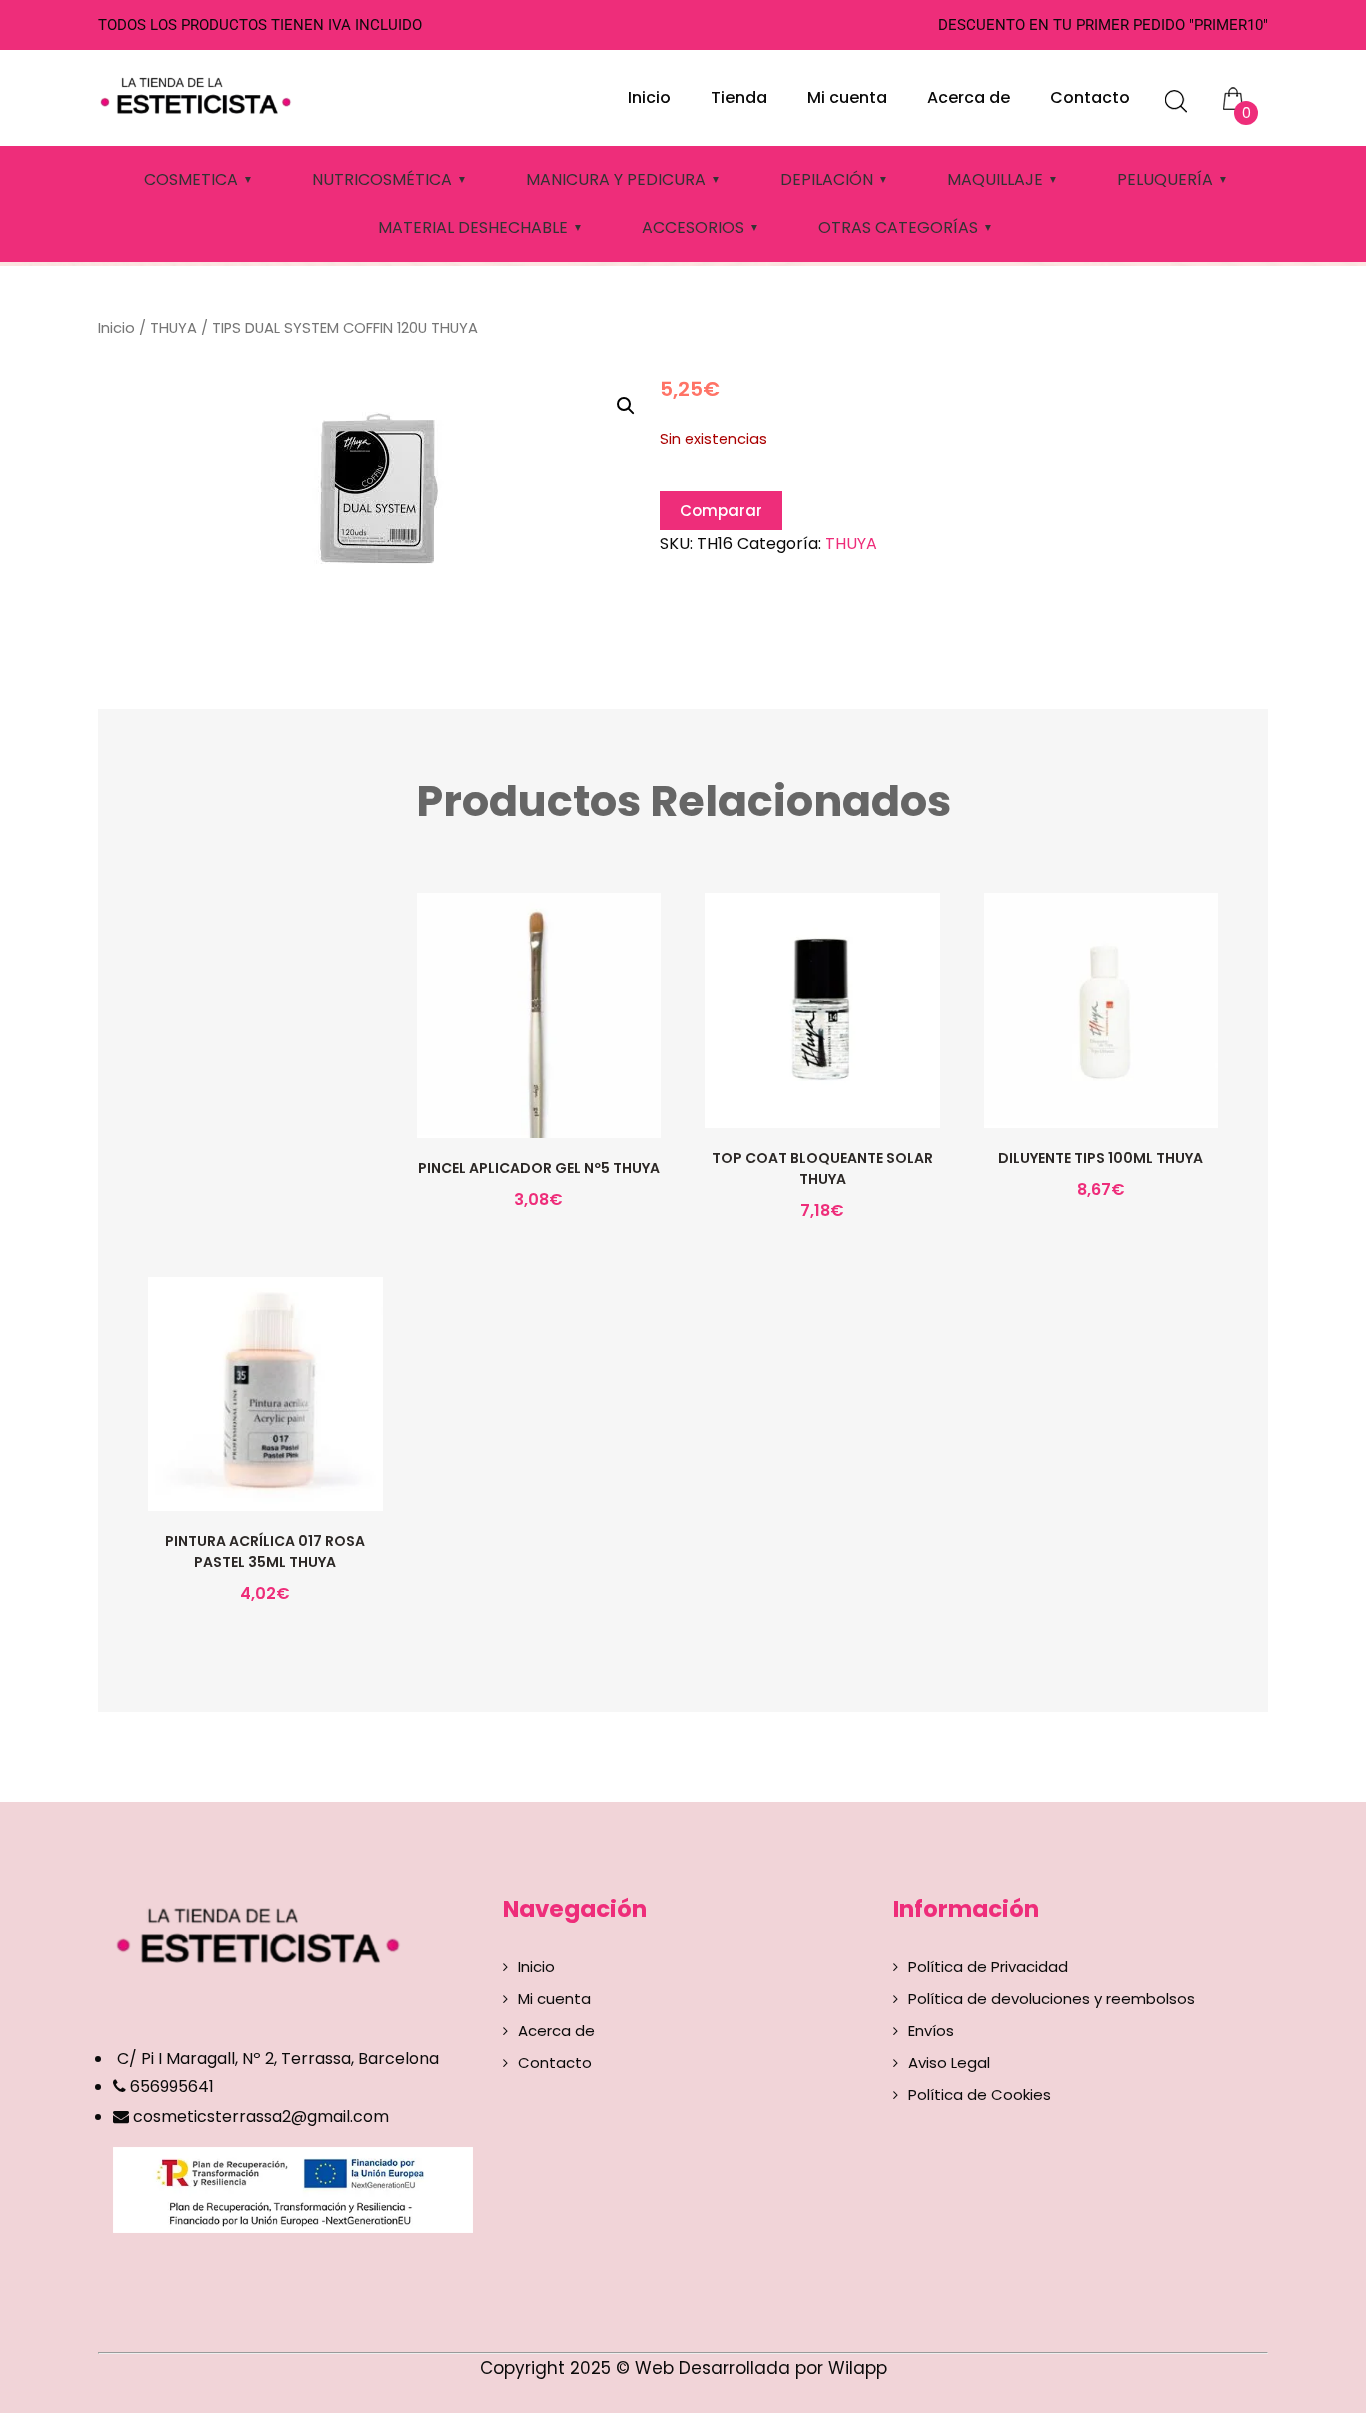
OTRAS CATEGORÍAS (898, 227)
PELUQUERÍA (1165, 179)
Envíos (931, 2030)
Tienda (739, 97)
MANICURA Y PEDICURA (616, 179)
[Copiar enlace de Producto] (495, 1056)
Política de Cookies (979, 2094)
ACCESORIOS (693, 227)
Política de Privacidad (988, 1966)
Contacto (1090, 97)
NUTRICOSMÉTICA (382, 179)
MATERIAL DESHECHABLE (473, 227)
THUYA (173, 328)
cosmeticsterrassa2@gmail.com (261, 2116)
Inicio (649, 97)
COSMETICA (191, 179)
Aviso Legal (949, 2062)
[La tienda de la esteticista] (199, 93)
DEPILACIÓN (826, 179)
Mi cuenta (847, 97)
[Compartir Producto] (537, 1056)
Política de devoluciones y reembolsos (1051, 1998)
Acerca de (968, 97)
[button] (626, 406)
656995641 (170, 2086)
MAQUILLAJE (995, 179)
